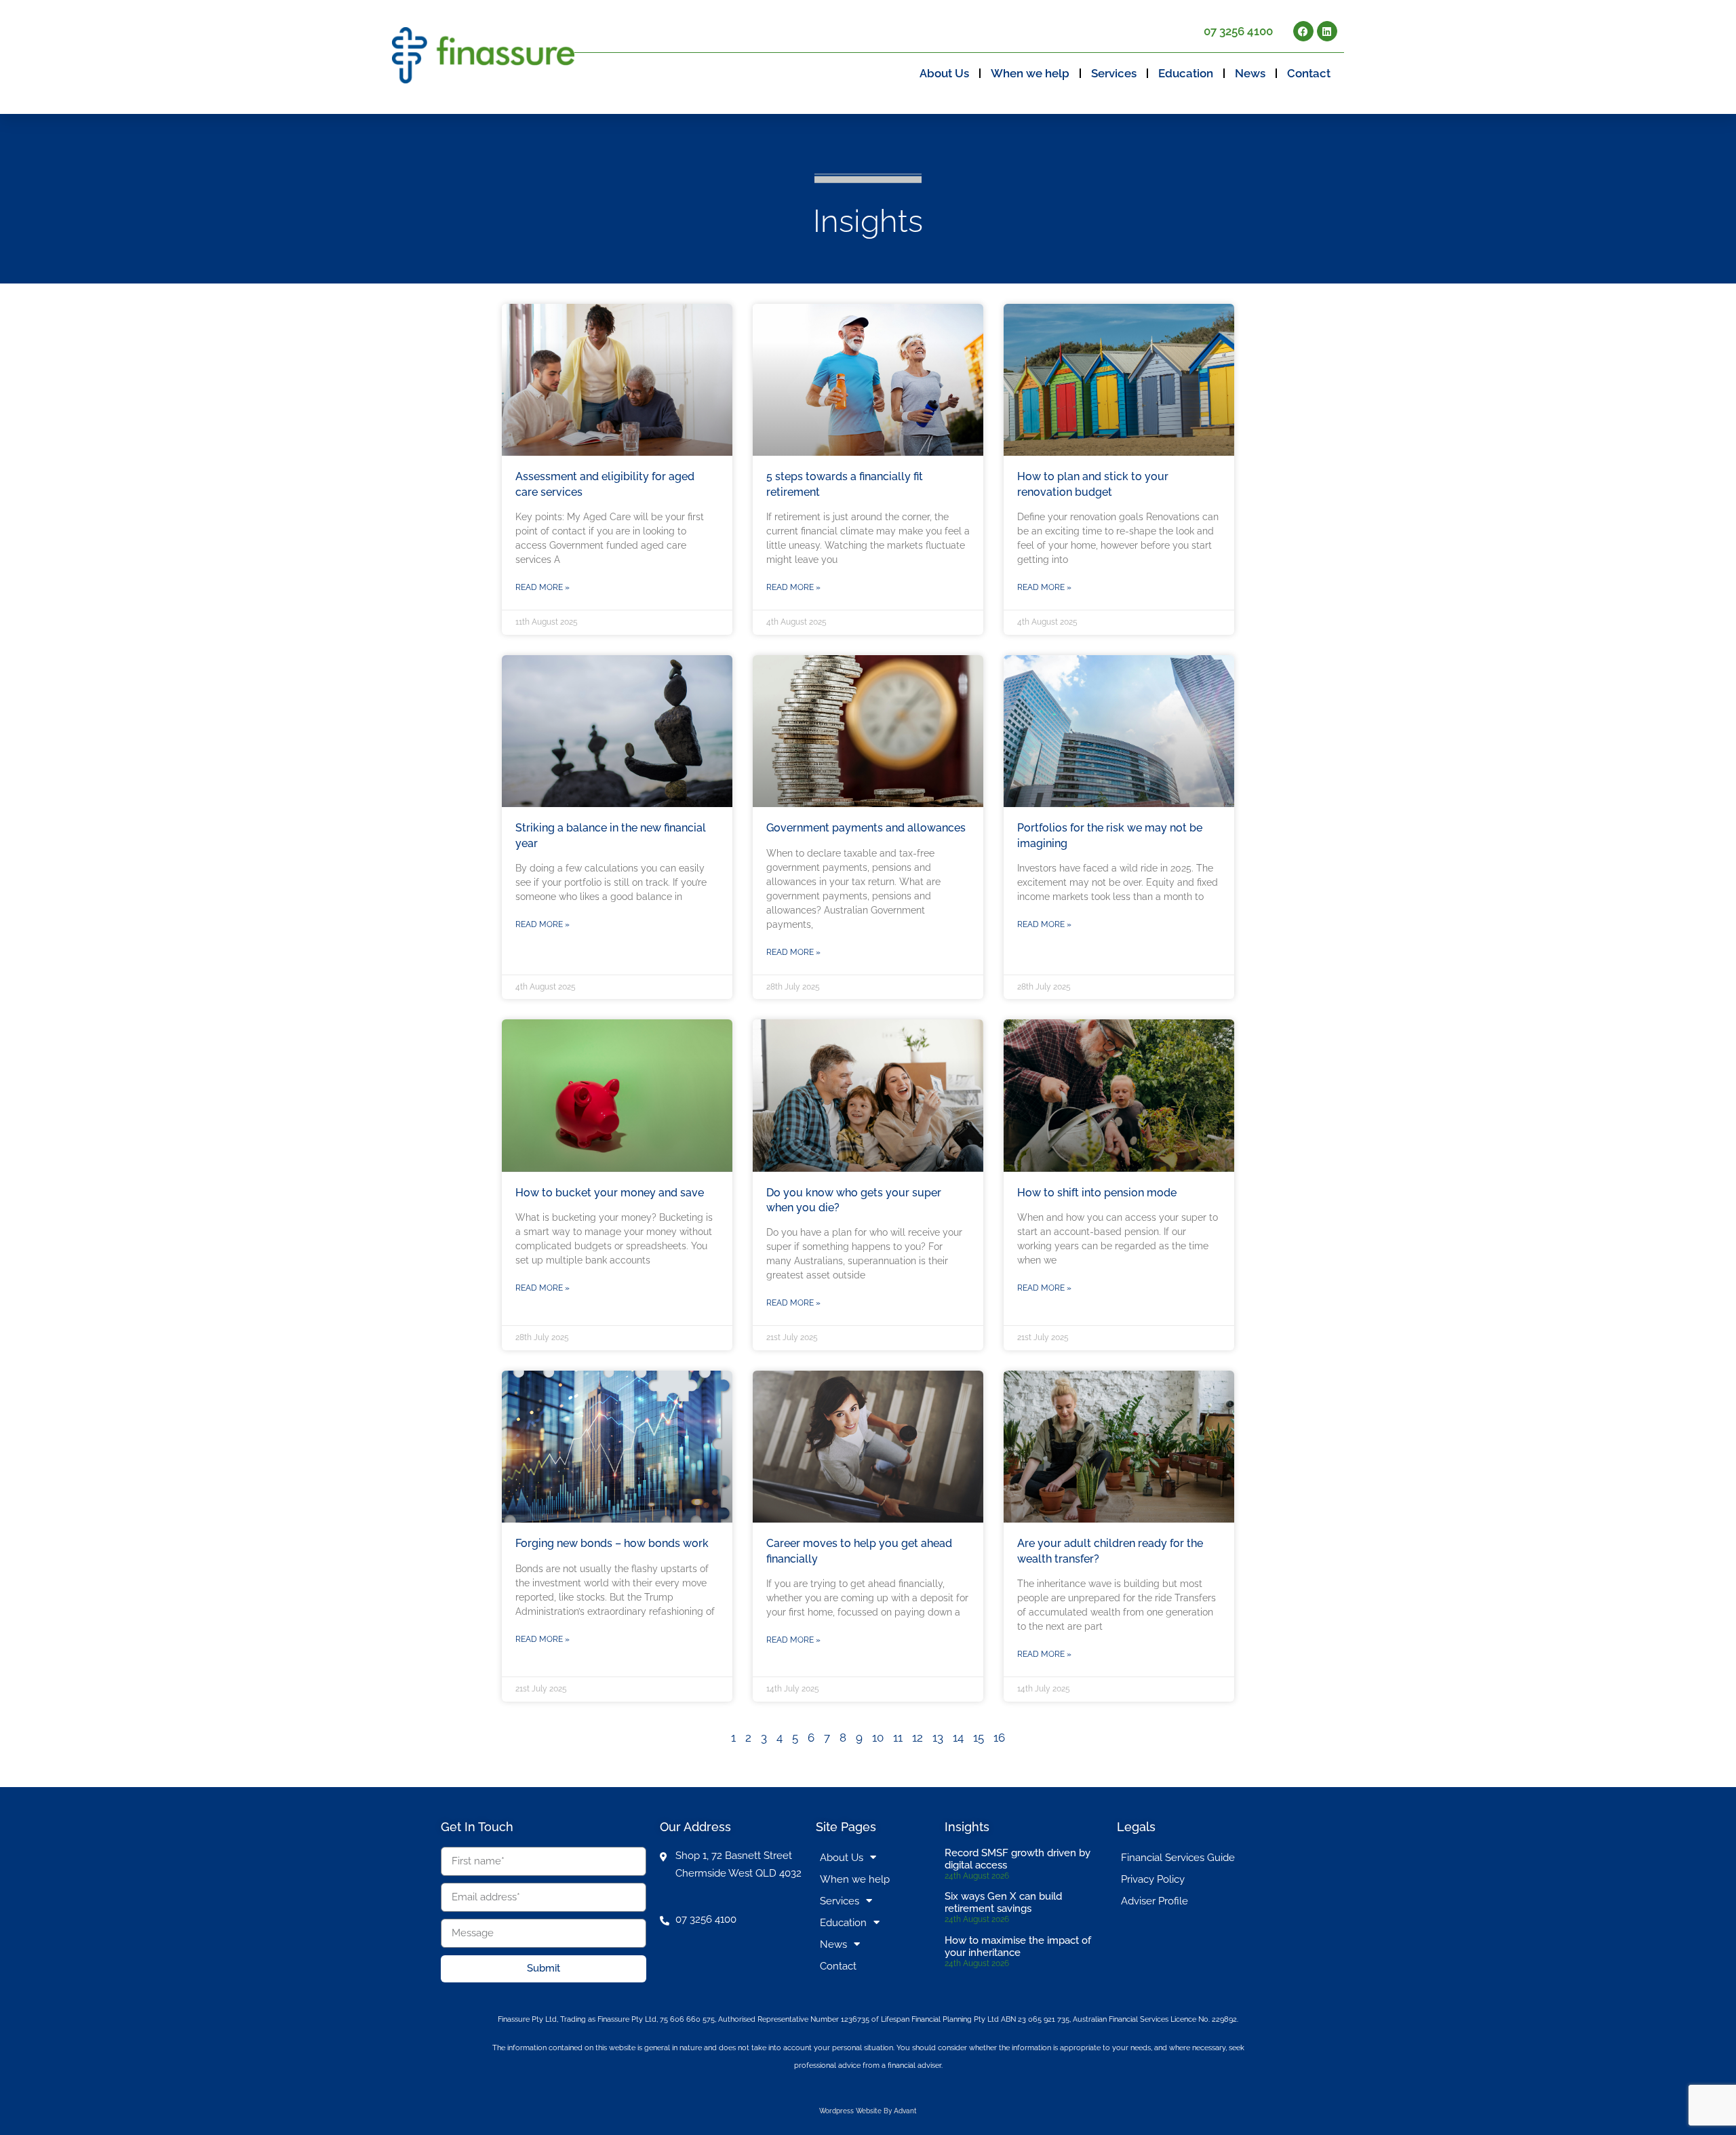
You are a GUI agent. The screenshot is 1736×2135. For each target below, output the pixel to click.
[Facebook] (1303, 31)
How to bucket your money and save (610, 1193)
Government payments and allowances (866, 828)
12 (918, 1738)
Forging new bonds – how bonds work (612, 1543)
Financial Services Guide (1178, 1858)
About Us (944, 73)
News (1250, 73)
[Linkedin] (1327, 31)
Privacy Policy (1153, 1879)
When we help (1030, 73)
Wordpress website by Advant (868, 2111)
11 (898, 1738)
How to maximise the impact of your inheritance (1018, 1946)
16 (999, 1738)
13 (938, 1738)
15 (979, 1738)
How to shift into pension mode (1097, 1193)
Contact (1309, 73)
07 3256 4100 (1238, 31)
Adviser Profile (1155, 1901)
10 (878, 1738)
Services (1114, 73)
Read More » (542, 587)
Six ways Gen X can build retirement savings (1003, 1902)
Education (1186, 73)
